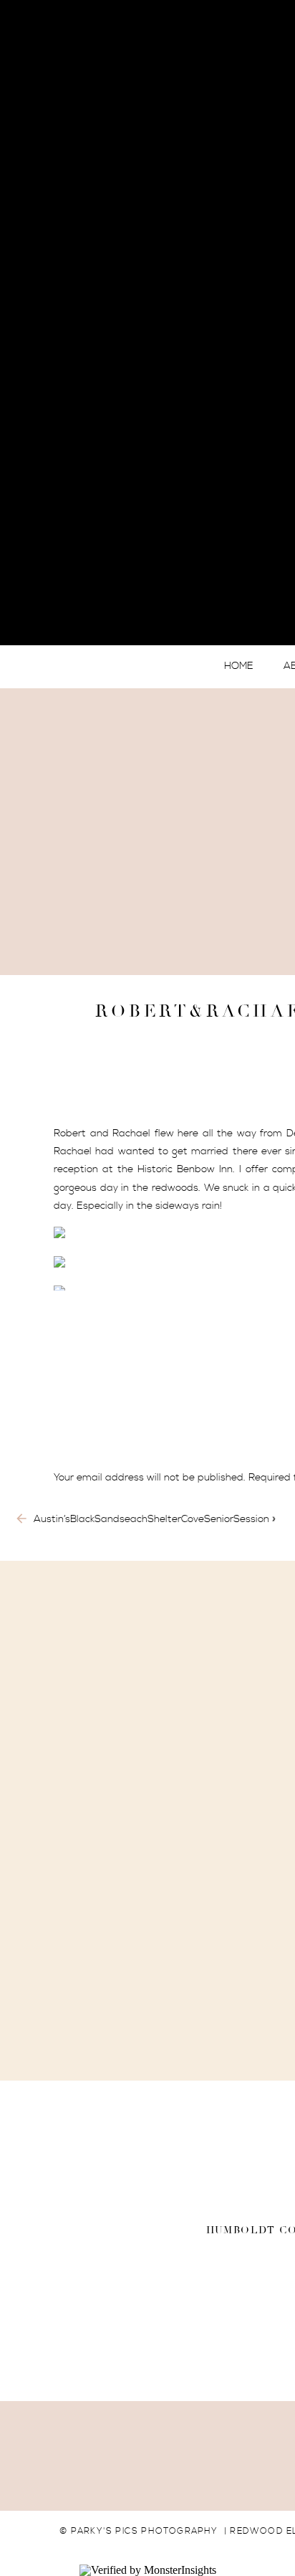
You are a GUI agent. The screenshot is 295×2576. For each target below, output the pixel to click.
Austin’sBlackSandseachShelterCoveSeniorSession (151, 1519)
